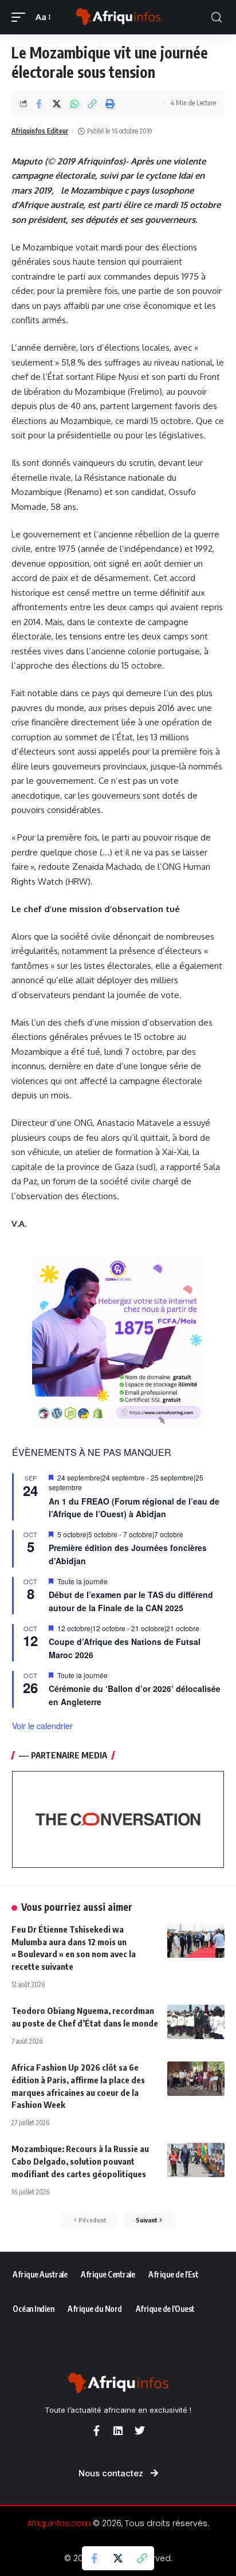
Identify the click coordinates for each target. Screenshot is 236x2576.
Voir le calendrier (42, 1726)
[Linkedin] (118, 2430)
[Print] (110, 104)
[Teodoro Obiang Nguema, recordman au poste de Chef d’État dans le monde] (196, 2022)
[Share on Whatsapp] (74, 104)
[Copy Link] (92, 104)
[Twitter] (140, 2430)
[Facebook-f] (96, 2430)
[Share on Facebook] (39, 104)
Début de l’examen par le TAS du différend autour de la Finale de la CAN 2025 (131, 1601)
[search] (217, 17)
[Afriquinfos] (118, 17)
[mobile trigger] (21, 17)
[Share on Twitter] (57, 104)
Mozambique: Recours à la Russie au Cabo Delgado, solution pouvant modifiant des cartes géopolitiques (80, 2161)
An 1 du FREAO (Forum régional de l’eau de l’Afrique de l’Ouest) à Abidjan (134, 1508)
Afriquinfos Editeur (40, 131)
